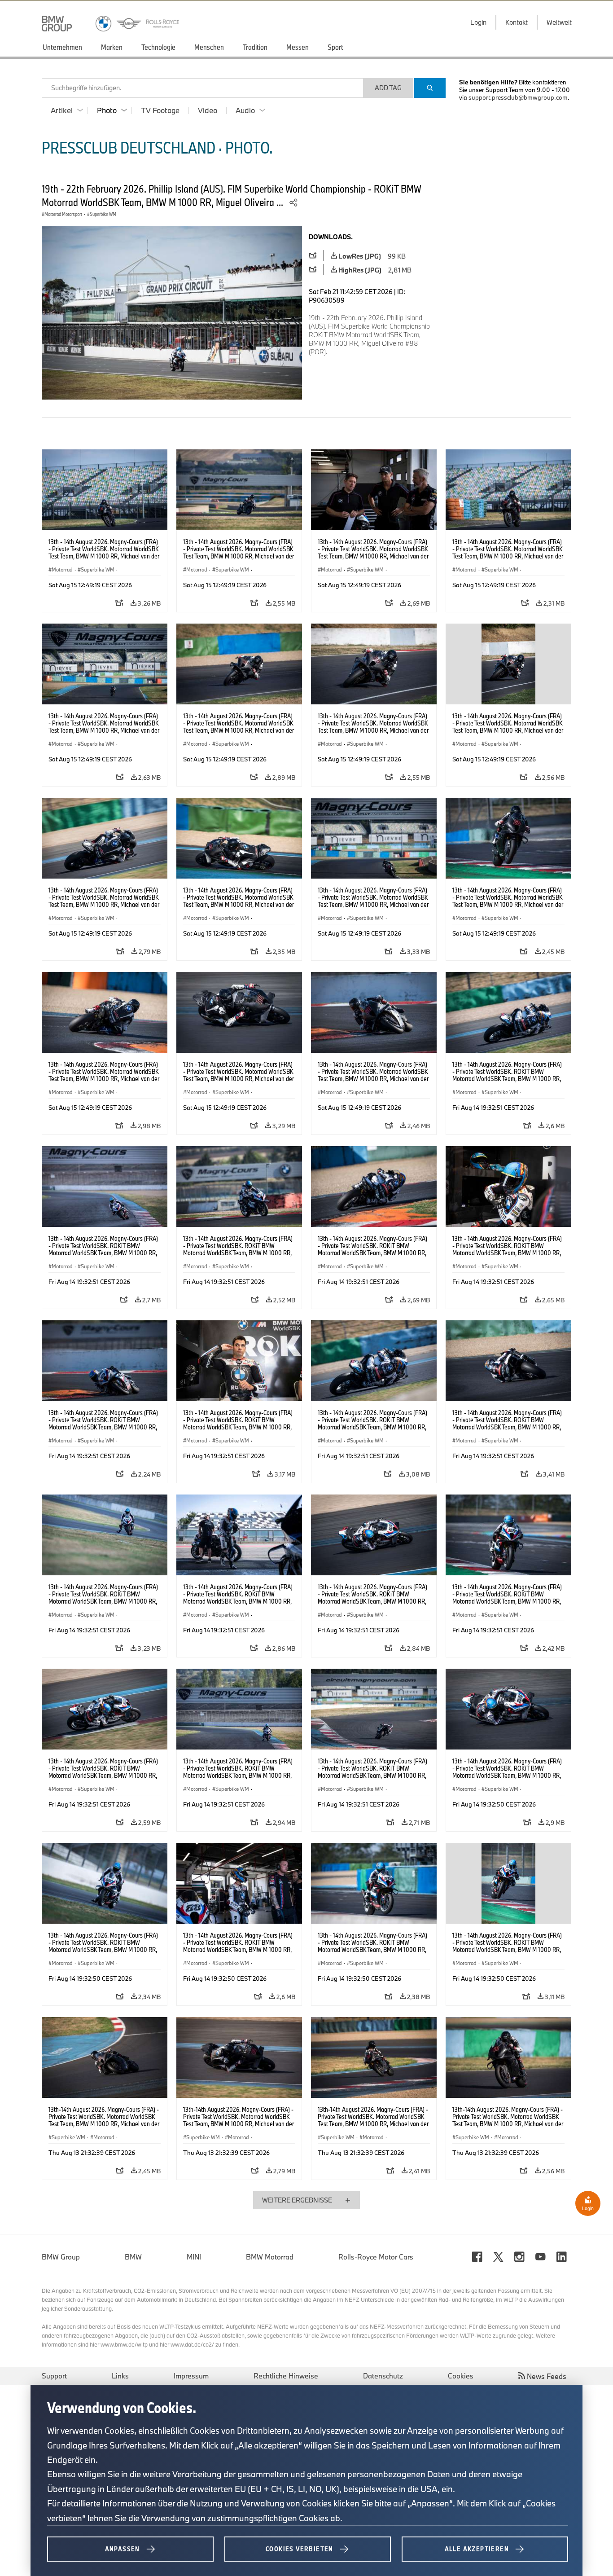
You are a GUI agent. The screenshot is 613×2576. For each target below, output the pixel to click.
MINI (194, 2257)
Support (54, 2376)
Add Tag (388, 88)
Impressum (191, 2376)
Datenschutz (383, 2376)
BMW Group (61, 2257)
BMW (133, 2257)
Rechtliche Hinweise (286, 2376)
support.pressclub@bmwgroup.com (518, 97)
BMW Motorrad (270, 2257)
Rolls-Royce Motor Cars (376, 2257)
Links (120, 2376)
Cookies (461, 2376)
